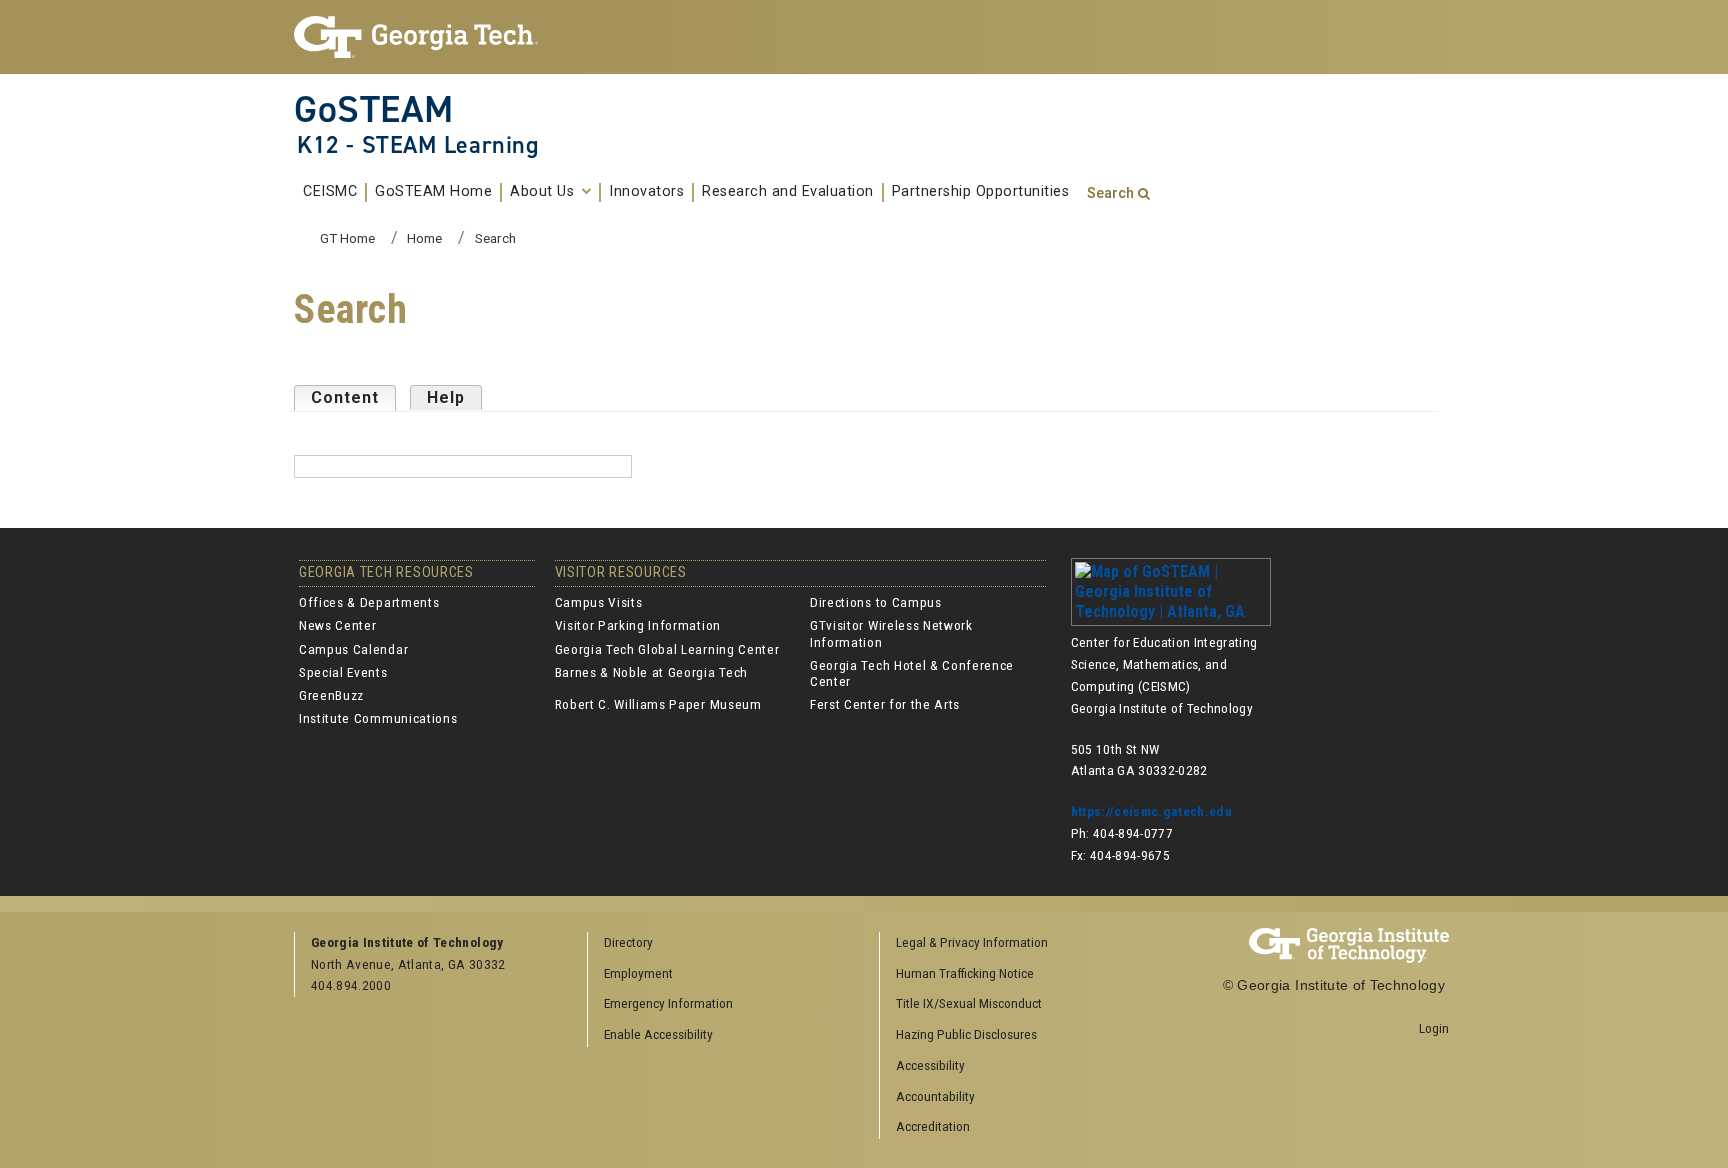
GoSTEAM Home (433, 192)
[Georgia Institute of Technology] (425, 37)
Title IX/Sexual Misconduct (969, 1003)
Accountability (935, 1096)
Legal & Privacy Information (972, 942)
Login (1434, 1028)
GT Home (347, 238)
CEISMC (330, 192)
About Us (544, 192)
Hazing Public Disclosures (966, 1034)
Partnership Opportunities (981, 192)
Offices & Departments (369, 602)
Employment (638, 973)
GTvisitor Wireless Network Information (891, 633)
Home (424, 238)
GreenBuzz (331, 695)
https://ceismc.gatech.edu (1152, 811)
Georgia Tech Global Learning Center (667, 649)
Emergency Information (668, 1003)
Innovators (646, 192)
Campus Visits (599, 602)
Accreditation (933, 1126)
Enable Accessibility (658, 1034)
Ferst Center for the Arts (885, 704)
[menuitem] (1019, 943)
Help (446, 397)
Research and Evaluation (788, 192)
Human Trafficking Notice (965, 973)
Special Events (343, 672)
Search (1110, 193)
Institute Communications (378, 718)
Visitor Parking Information (638, 625)
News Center (337, 625)
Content (353, 397)
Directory (628, 942)
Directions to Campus (876, 602)
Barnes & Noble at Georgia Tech (651, 672)
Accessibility (930, 1065)
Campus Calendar (353, 649)
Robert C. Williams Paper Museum (658, 704)
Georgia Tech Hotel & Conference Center (912, 673)
